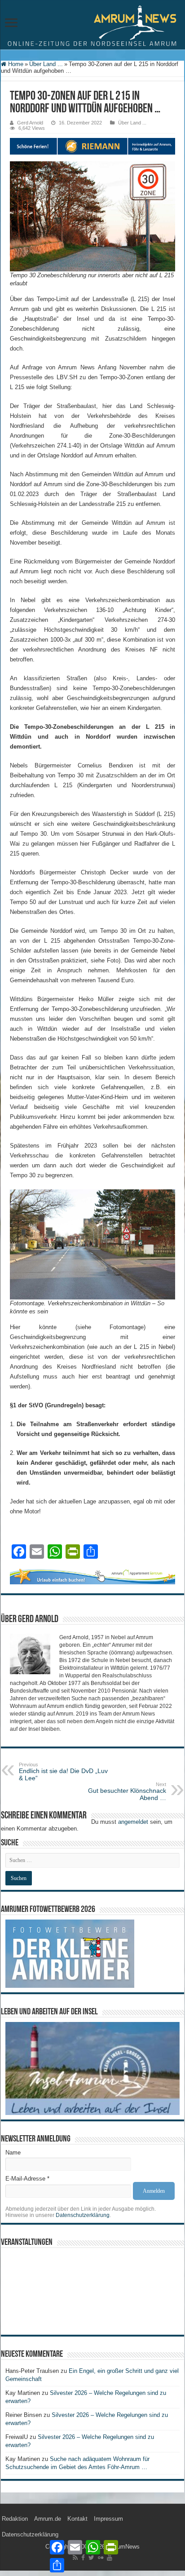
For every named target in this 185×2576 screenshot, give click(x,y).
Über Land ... (46, 64)
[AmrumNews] (92, 25)
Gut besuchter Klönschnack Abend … (127, 1791)
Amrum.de (48, 2519)
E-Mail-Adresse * (27, 2179)
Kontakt (77, 2519)
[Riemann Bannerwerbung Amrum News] (92, 146)
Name (13, 2153)
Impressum (108, 2519)
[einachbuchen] (92, 1576)
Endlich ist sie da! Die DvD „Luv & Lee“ (63, 1772)
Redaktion (15, 2519)
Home (15, 64)
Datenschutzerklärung (83, 2215)
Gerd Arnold (30, 123)
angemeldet (133, 1822)
